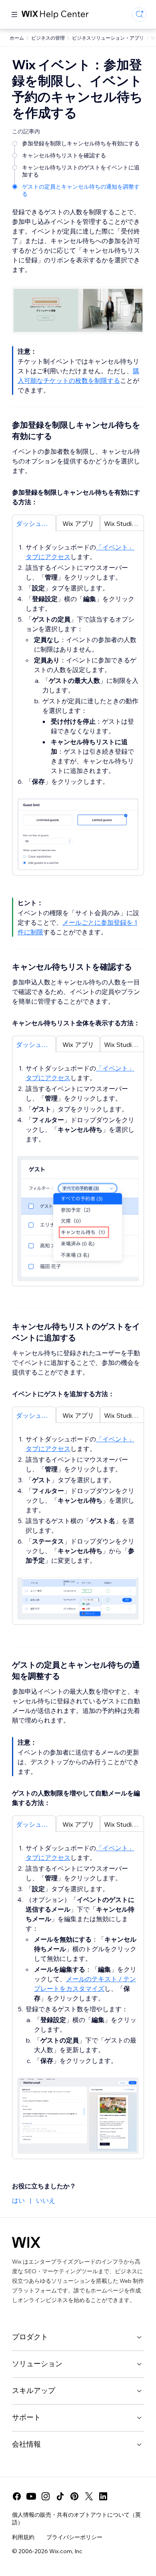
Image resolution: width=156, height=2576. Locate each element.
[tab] (34, 523)
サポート (26, 2417)
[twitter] (89, 2496)
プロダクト (30, 2337)
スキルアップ (34, 2390)
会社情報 (26, 2444)
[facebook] (17, 2496)
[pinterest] (74, 2496)
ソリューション (37, 2364)
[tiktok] (60, 2496)
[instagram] (46, 2496)
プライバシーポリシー (74, 2537)
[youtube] (31, 2496)
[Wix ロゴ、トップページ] (26, 2242)
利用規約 (23, 2537)
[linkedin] (103, 2496)
